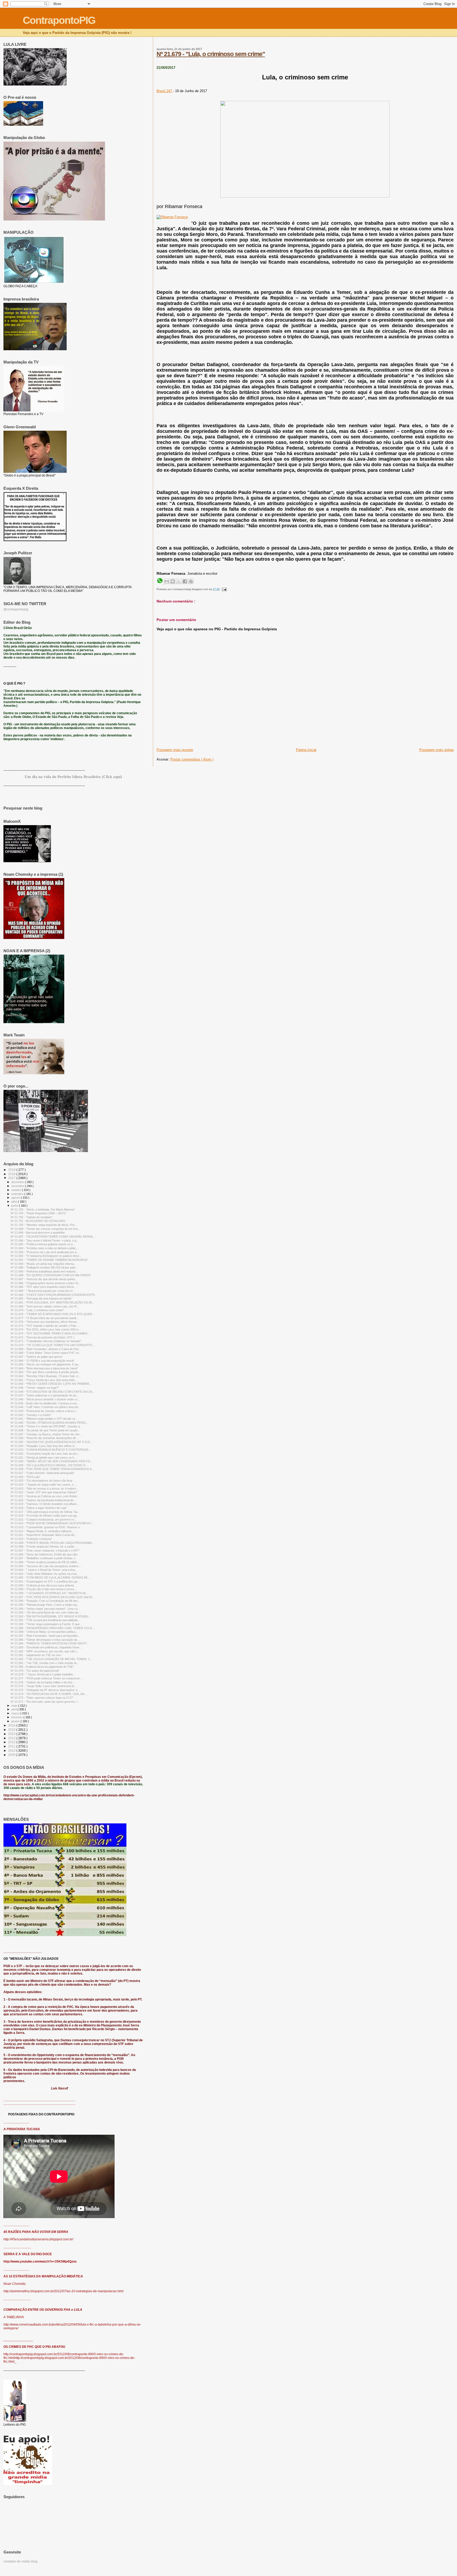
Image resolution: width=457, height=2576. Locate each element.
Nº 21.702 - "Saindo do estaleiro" (31, 1217)
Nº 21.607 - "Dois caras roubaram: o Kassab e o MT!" (45, 1550)
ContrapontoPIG (59, 20)
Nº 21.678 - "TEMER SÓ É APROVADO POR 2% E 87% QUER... (52, 1314)
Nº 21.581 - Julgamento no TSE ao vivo (36, 1655)
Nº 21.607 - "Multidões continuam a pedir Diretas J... (44, 1558)
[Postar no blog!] (173, 581)
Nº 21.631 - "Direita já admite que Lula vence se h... (44, 1458)
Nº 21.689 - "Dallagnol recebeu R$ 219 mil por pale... (44, 1267)
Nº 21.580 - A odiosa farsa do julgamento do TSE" (42, 1667)
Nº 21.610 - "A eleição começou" (31, 1539)
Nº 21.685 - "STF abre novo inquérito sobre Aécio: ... (44, 1287)
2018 (12, 1174)
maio (15, 1706)
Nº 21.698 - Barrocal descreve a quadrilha (38, 1233)
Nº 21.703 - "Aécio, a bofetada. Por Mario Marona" (43, 1210)
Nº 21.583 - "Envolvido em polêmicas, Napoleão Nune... (46, 1647)
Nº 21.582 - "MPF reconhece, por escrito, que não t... (45, 1651)
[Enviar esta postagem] (224, 589)
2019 (12, 1170)
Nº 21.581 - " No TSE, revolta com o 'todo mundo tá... (45, 1663)
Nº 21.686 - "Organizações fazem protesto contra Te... (46, 1283)
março (16, 1713)
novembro (18, 1186)
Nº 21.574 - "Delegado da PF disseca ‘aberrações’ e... (45, 1690)
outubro (17, 1190)
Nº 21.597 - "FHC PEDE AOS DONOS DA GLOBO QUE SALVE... (53, 1597)
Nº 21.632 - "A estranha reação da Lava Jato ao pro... (45, 1454)
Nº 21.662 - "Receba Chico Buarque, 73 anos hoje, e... (45, 1376)
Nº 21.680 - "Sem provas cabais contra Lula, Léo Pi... (45, 1306)
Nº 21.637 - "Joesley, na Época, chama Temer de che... (46, 1434)
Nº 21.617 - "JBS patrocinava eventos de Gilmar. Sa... (45, 1512)
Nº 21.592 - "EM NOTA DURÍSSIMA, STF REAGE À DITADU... (51, 1616)
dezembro (18, 1182)
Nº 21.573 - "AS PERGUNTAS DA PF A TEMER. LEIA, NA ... (49, 1694)
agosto (16, 1198)
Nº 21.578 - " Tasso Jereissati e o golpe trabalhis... (43, 1674)
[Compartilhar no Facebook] (185, 581)
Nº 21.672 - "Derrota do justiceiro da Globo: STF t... (44, 1337)
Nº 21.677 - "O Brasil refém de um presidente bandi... (45, 1318)
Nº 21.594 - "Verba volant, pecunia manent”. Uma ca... (45, 1609)
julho (15, 1202)
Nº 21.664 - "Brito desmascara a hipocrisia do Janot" (44, 1368)
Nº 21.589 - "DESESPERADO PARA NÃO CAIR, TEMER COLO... (53, 1628)
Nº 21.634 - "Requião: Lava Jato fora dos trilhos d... (44, 1446)
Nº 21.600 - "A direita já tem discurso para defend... (43, 1585)
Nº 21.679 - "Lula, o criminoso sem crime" (211, 54)
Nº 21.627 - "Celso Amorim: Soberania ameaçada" (43, 1473)
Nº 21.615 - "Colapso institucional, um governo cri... (44, 1519)
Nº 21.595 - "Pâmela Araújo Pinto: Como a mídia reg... (45, 1605)
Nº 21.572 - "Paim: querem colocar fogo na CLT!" (42, 1698)
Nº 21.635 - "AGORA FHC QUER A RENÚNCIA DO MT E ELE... (52, 1442)
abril (14, 1709)
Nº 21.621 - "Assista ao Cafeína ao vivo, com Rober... (45, 1496)
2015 (12, 1730)
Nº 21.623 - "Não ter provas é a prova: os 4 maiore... (44, 1489)
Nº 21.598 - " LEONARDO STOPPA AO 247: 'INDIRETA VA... (49, 1593)
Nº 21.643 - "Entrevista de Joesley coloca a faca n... (44, 1411)
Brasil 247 (165, 91)
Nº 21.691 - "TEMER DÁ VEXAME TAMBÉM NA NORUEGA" (49, 1260)
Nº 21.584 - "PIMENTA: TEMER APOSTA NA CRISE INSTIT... (50, 1643)
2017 (12, 1178)
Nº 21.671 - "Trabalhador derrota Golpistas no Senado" (46, 1341)
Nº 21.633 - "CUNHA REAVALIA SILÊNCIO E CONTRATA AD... (51, 1450)
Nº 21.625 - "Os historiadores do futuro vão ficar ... (43, 1481)
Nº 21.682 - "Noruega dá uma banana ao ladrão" (42, 1298)
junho (15, 1206)
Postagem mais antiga (436, 750)
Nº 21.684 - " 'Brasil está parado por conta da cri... (43, 1291)
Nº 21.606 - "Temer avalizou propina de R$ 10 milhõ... (45, 1562)
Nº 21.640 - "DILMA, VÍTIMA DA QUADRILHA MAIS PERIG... (49, 1423)
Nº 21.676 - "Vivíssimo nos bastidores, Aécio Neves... (45, 1322)
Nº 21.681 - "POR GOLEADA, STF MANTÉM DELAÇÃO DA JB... (52, 1302)
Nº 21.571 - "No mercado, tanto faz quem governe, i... (45, 1702)
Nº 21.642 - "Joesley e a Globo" (31, 1415)
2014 (12, 1734)
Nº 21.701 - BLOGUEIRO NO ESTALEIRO (38, 1221)
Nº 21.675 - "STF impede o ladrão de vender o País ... (45, 1326)
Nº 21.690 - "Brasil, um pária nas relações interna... (43, 1264)
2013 (12, 1738)
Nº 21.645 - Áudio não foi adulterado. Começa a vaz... (45, 1403)
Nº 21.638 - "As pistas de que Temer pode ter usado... (45, 1430)
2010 (12, 1750)
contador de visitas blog (20, 2561)
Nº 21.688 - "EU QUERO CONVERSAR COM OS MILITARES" (51, 1275)
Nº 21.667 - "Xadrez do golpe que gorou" (37, 1357)
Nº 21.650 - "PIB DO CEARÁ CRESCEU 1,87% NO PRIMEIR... (51, 1384)
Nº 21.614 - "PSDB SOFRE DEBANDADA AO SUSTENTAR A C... (52, 1523)
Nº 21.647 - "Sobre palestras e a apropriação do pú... (45, 1395)
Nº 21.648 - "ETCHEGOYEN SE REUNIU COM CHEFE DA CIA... (52, 1392)
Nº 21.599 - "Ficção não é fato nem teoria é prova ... (44, 1589)
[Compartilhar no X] (179, 581)
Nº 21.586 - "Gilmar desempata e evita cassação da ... (45, 1640)
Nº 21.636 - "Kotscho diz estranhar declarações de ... (45, 1438)
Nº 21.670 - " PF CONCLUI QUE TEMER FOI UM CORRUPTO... (53, 1345)
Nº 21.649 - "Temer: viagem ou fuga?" (35, 1388)
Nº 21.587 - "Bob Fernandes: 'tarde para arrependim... (45, 1636)
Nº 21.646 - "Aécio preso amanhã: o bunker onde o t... (45, 1399)
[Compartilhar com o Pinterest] (191, 581)
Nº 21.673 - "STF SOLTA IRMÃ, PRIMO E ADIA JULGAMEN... (50, 1333)
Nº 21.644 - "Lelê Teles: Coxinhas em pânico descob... (45, 1407)
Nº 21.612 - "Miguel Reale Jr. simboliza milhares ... (43, 1531)
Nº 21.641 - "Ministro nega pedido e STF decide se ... (45, 1419)
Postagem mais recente (175, 750)
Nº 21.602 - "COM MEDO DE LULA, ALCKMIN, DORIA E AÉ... (50, 1577)
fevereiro (17, 1717)
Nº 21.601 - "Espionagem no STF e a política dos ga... (45, 1581)
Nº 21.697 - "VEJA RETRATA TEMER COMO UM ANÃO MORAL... (53, 1237)
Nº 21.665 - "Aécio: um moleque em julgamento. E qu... (45, 1364)
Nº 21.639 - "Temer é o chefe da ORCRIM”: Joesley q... (46, 1426)
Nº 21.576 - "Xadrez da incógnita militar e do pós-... (43, 1682)
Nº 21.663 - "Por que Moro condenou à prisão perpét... (45, 1372)
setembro (18, 1194)
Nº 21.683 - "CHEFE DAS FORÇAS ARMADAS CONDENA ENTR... (54, 1295)
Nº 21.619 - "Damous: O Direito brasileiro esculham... (45, 1504)
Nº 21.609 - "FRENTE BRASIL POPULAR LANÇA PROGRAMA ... (53, 1543)
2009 (12, 1755)
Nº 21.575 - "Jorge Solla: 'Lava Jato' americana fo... (44, 1686)
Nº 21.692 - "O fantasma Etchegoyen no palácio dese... (46, 1256)
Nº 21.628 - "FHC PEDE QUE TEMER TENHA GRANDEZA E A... (52, 1469)
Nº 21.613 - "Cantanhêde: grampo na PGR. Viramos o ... (47, 1527)
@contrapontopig (16, 609)
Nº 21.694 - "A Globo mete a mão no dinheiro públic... (44, 1248)
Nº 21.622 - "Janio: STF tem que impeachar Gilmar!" (44, 1492)
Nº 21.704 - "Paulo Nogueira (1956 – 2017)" (38, 1213)
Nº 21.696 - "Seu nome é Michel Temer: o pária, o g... (45, 1240)
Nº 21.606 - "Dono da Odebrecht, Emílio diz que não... (45, 1554)
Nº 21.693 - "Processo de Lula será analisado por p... (45, 1252)
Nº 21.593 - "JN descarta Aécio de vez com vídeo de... (46, 1612)
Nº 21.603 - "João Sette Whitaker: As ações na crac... (45, 1574)
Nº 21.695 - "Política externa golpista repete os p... (43, 1244)
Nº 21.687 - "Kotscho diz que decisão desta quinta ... (44, 1279)
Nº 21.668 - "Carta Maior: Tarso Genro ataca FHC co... (46, 1353)
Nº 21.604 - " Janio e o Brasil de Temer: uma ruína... (44, 1570)
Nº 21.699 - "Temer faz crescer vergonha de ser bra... (45, 1229)
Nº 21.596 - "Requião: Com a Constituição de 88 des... (45, 1601)
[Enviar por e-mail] (167, 581)
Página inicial (306, 750)
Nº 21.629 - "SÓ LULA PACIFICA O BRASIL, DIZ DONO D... (49, 1465)
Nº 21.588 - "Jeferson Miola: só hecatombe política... (44, 1632)
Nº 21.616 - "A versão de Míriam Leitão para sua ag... (45, 1516)
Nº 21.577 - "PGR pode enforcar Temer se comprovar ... (47, 1678)
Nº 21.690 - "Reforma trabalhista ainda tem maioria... (44, 1271)
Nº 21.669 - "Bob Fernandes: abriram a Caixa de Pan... (46, 1349)
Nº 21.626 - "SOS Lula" (25, 1477)
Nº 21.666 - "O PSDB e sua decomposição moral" (42, 1361)
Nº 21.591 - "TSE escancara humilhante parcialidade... (45, 1620)
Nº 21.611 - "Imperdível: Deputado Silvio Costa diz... (44, 1535)
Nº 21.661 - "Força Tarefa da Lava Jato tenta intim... (44, 1380)
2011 (12, 1746)
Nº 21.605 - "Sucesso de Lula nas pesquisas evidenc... (46, 1566)
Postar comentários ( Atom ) (192, 759)
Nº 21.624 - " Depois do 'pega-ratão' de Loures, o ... (44, 1485)
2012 (12, 1742)
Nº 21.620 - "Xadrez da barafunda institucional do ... (44, 1500)
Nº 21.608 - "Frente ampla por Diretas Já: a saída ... (44, 1547)
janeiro (16, 1721)
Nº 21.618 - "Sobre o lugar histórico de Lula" (39, 1508)
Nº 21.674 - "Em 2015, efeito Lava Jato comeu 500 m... (46, 1329)
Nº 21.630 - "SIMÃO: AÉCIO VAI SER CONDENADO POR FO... (52, 1461)
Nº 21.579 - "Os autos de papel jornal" (35, 1671)
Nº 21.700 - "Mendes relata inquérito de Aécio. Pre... (44, 1225)
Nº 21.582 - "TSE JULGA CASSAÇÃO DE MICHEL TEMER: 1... (51, 1659)
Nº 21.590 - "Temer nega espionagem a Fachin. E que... (46, 1624)
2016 (12, 1725)
